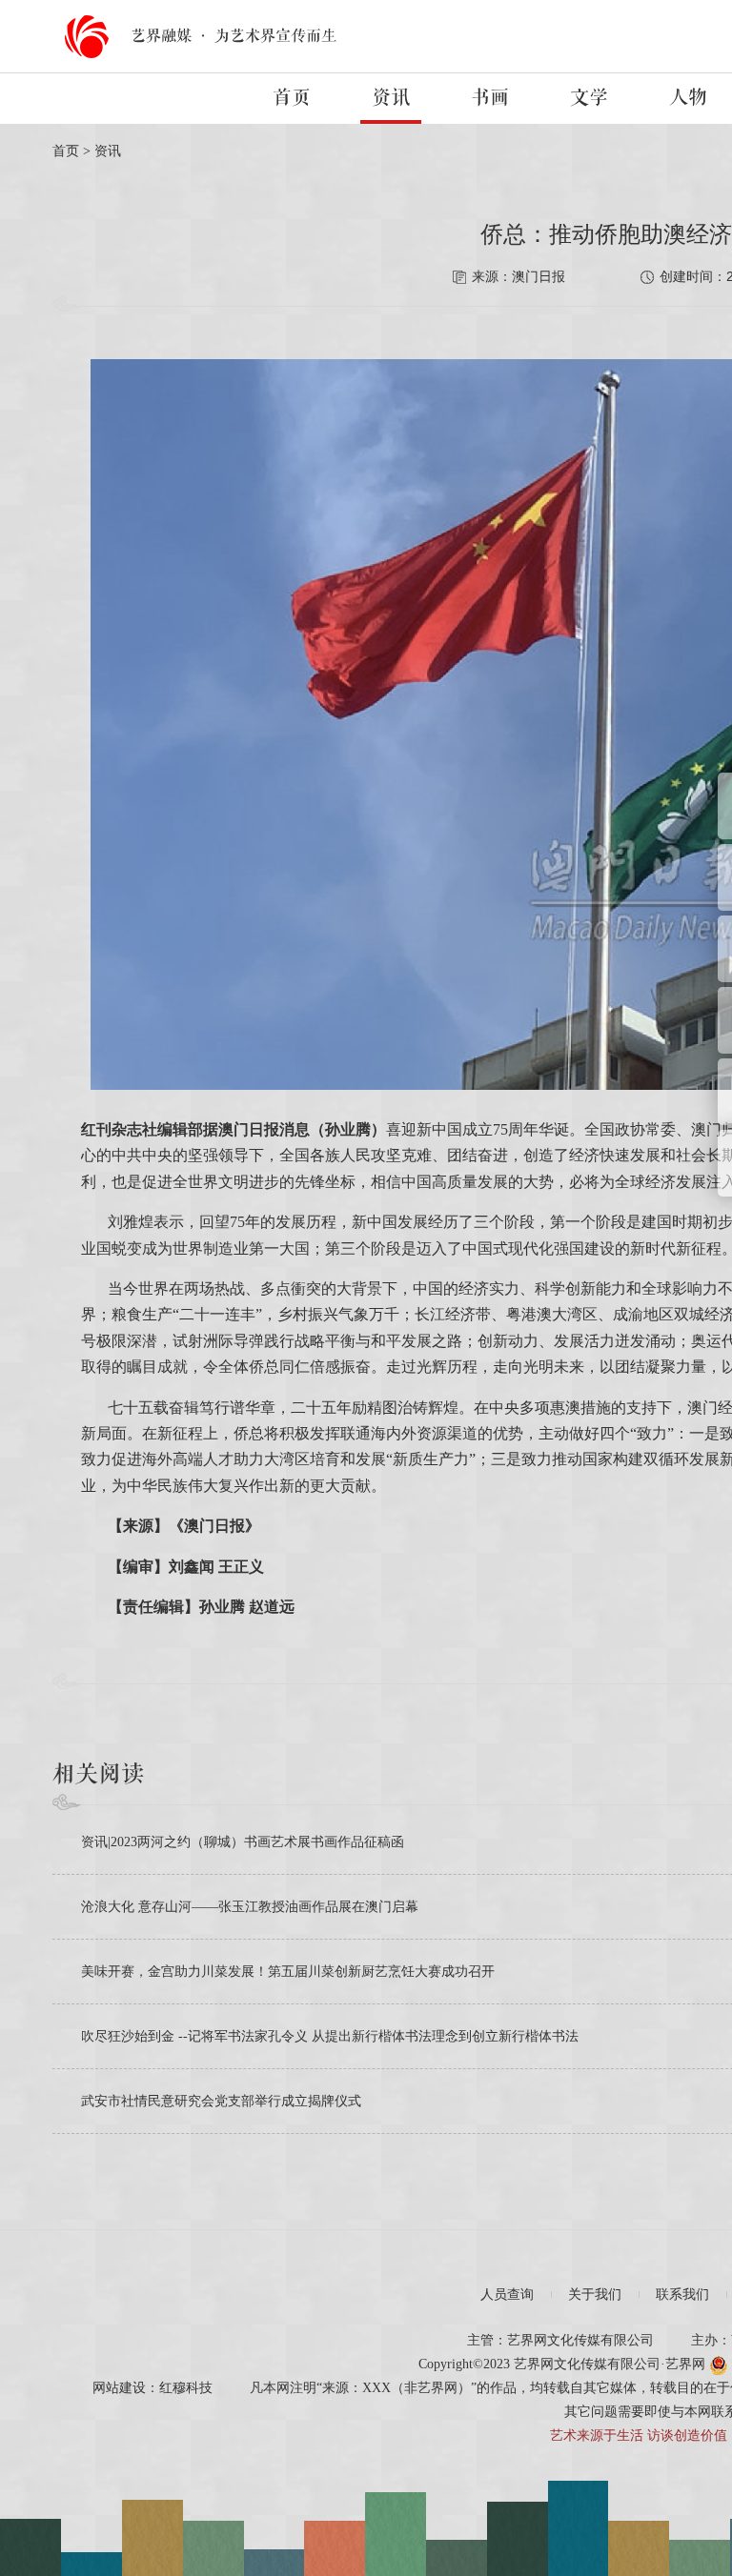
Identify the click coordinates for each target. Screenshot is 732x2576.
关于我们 (595, 2294)
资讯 (391, 98)
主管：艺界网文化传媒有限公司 (560, 2340)
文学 (589, 98)
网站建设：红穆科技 (152, 2388)
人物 (688, 98)
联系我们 (682, 2294)
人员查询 (507, 2294)
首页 (292, 98)
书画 (490, 98)
